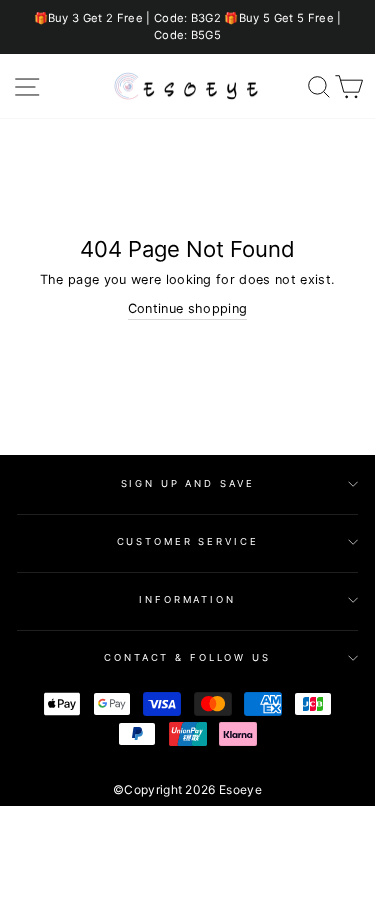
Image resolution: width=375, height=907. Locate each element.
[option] (187, 27)
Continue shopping (187, 308)
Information (187, 599)
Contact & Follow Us (187, 657)
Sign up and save (188, 483)
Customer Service (188, 541)
